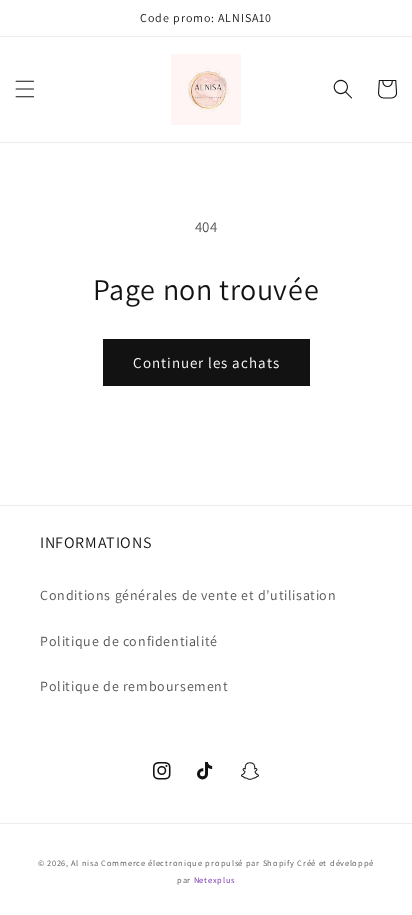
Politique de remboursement (134, 686)
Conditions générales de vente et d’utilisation (188, 595)
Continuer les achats (206, 362)
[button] (25, 89)
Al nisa (84, 862)
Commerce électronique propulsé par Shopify (197, 862)
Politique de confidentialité (129, 641)
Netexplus (214, 879)
